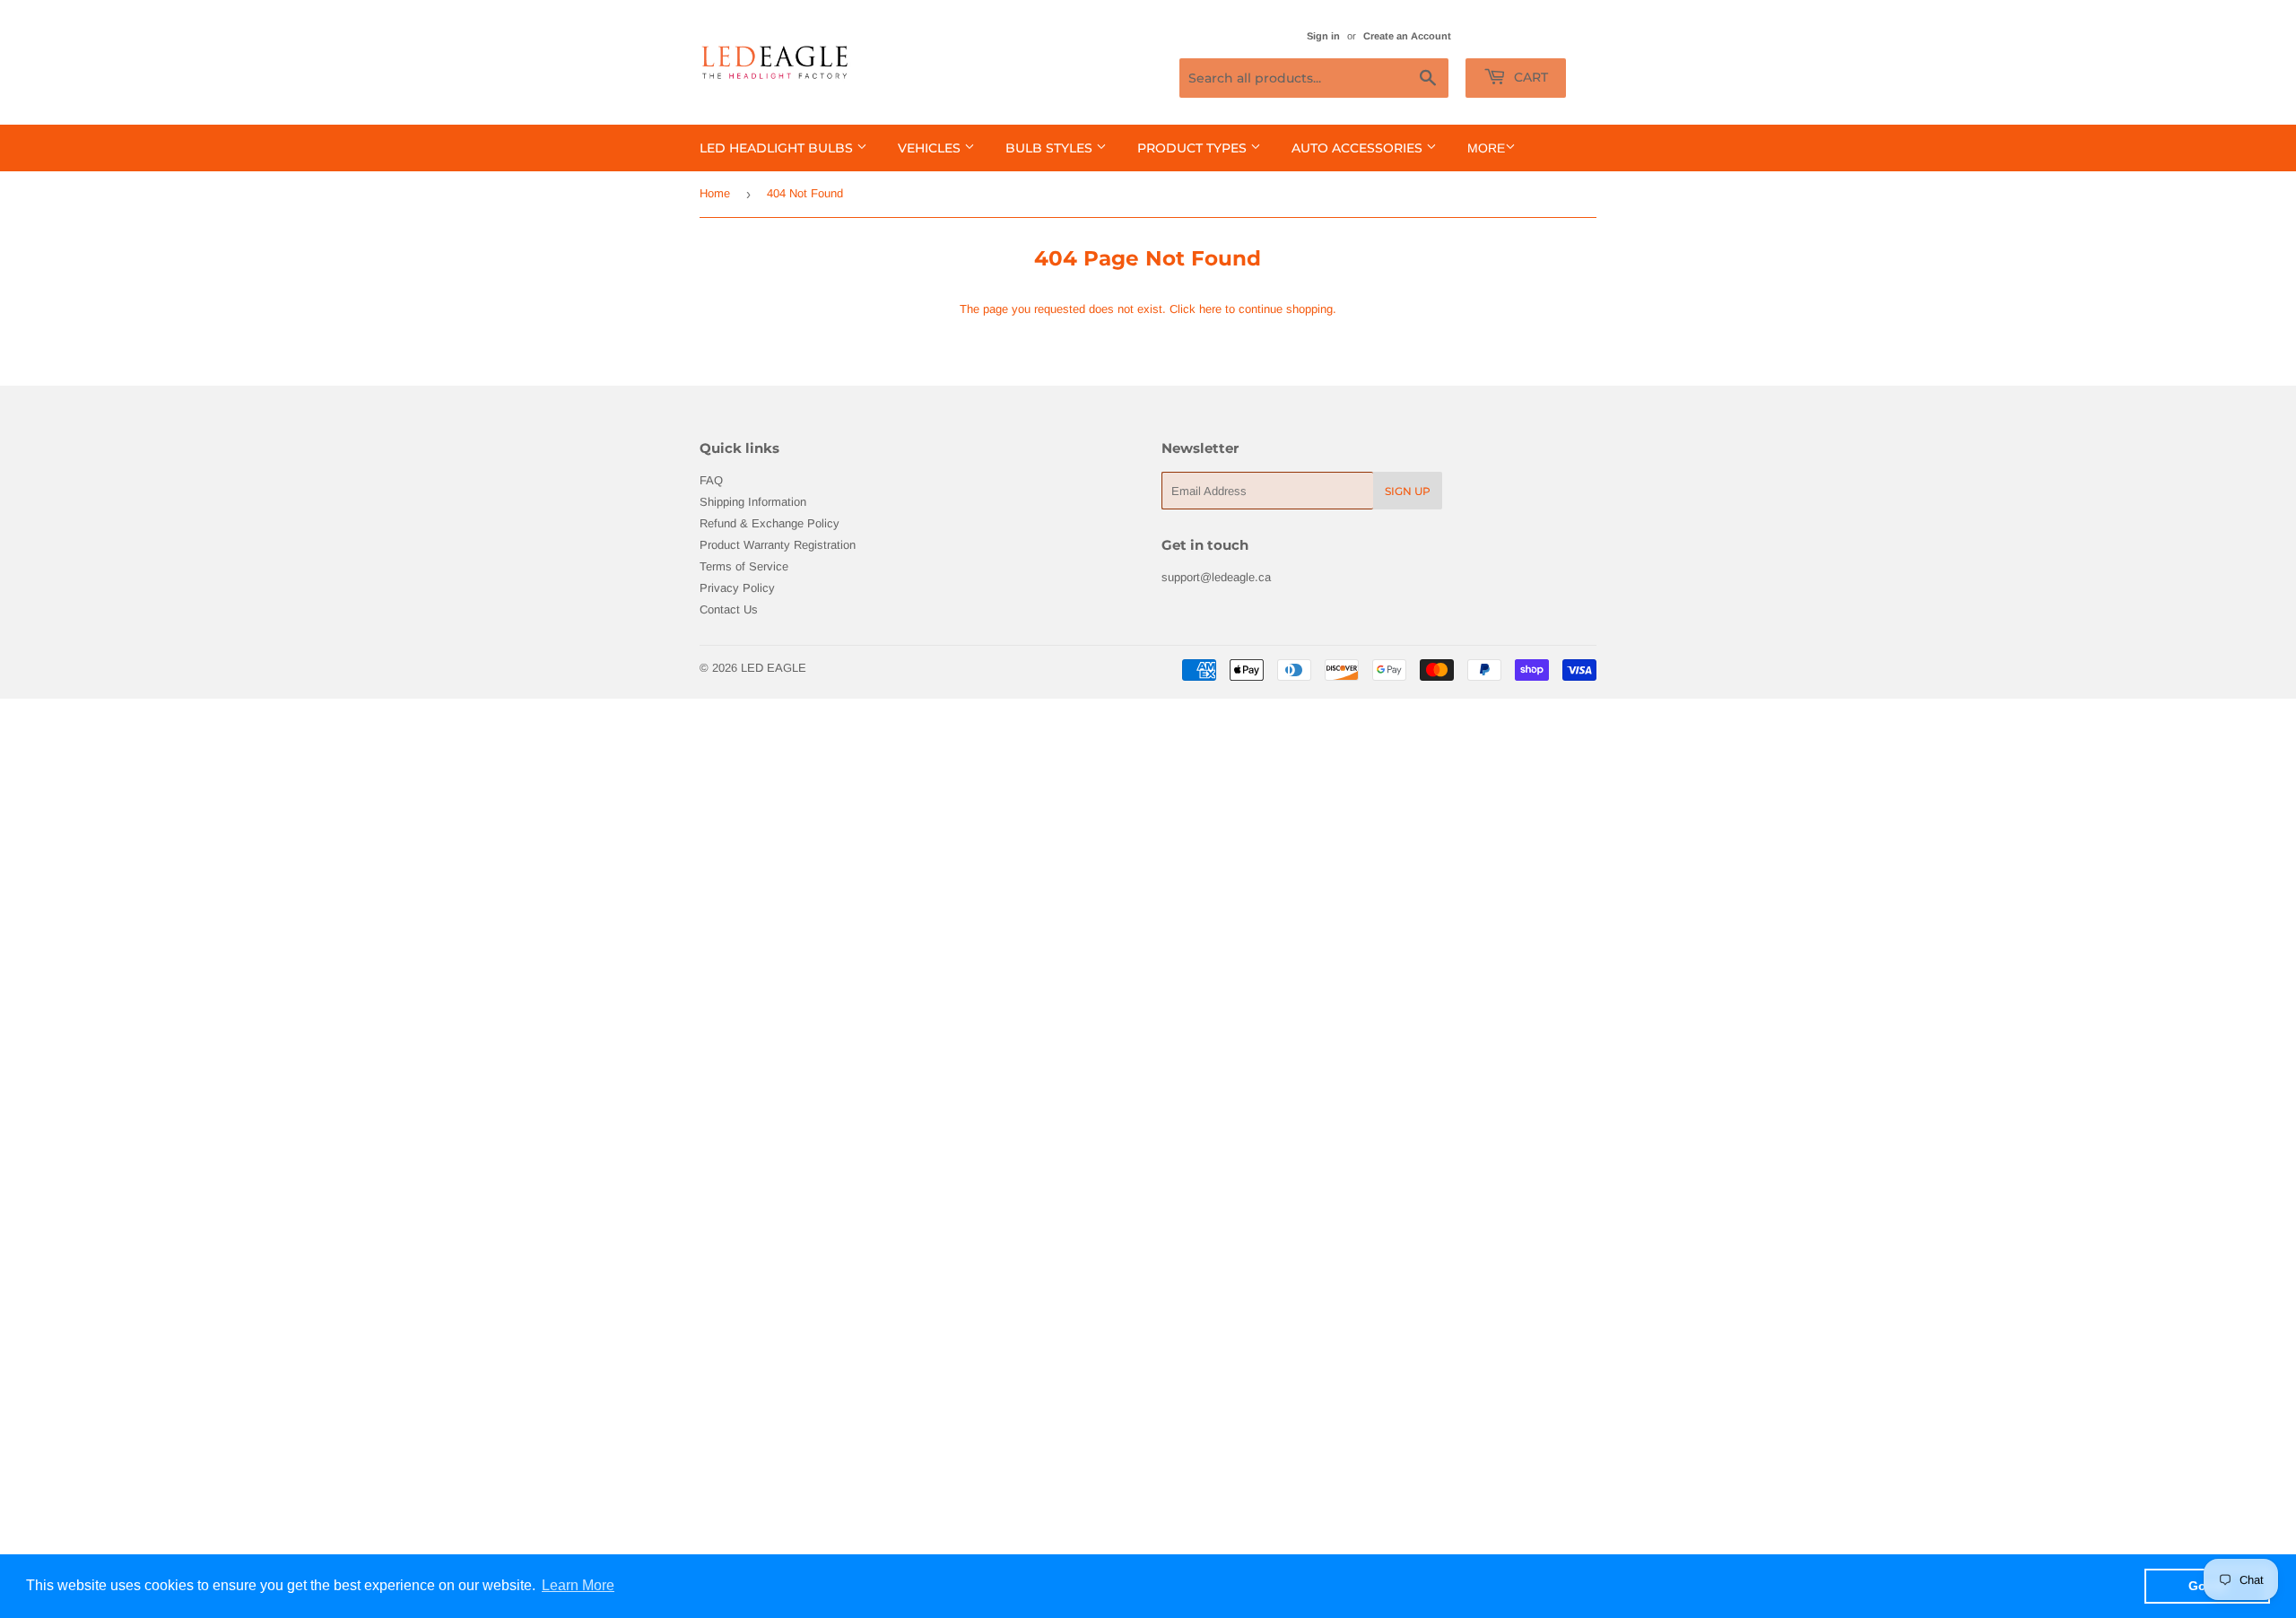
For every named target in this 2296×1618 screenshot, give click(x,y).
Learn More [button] (578, 1585)
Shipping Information (753, 502)
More (1486, 148)
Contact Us (729, 609)
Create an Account (1407, 36)
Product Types (1194, 148)
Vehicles (931, 148)
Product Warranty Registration (778, 545)
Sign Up (1408, 491)
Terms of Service (744, 566)
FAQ (711, 480)
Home (715, 193)
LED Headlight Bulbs (778, 148)
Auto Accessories (1359, 148)
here (1210, 309)
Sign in (1323, 36)
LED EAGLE (774, 668)
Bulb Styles (1051, 148)
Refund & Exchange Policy (770, 523)
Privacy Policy (737, 588)
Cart (1529, 77)
